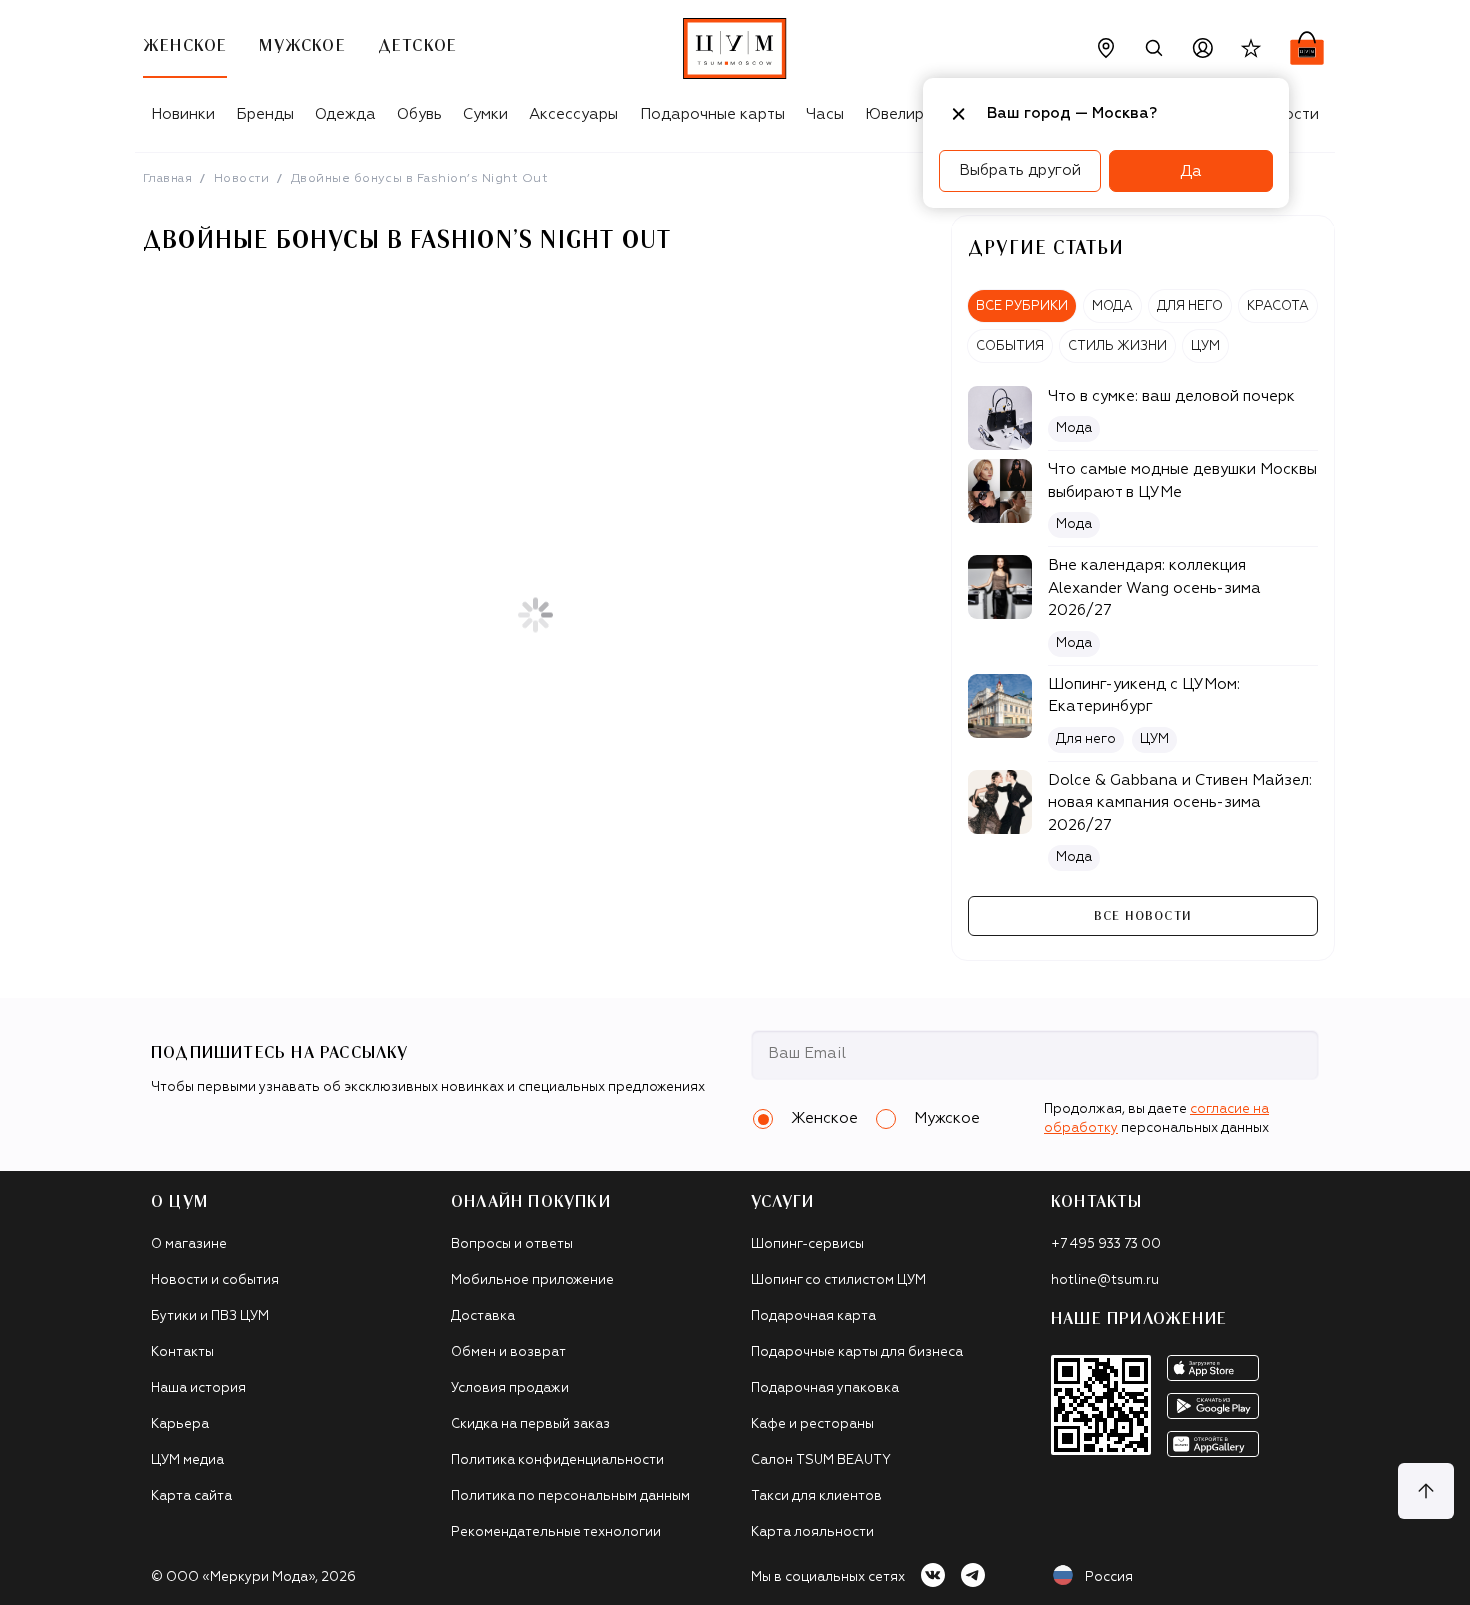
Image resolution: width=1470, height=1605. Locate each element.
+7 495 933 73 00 (1106, 1244)
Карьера (180, 1424)
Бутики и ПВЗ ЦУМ (210, 1316)
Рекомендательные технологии (556, 1532)
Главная (167, 179)
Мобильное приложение (532, 1280)
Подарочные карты (712, 114)
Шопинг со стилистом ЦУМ (838, 1280)
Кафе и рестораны (812, 1424)
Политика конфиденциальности (557, 1460)
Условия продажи (510, 1388)
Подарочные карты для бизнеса (857, 1352)
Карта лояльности (812, 1532)
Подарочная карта (813, 1316)
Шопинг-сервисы (807, 1244)
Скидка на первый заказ (530, 1424)
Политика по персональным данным (570, 1496)
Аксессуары (573, 114)
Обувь (419, 114)
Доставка (483, 1316)
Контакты (182, 1352)
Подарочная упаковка (825, 1388)
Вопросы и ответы (512, 1244)
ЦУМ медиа (187, 1460)
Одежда (345, 114)
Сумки (485, 114)
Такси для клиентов (816, 1496)
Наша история (198, 1388)
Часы (825, 114)
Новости (241, 179)
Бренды (265, 114)
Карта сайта (191, 1496)
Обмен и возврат (508, 1352)
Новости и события (215, 1280)
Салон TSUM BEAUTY (821, 1460)
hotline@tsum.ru (1105, 1280)
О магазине (189, 1244)
